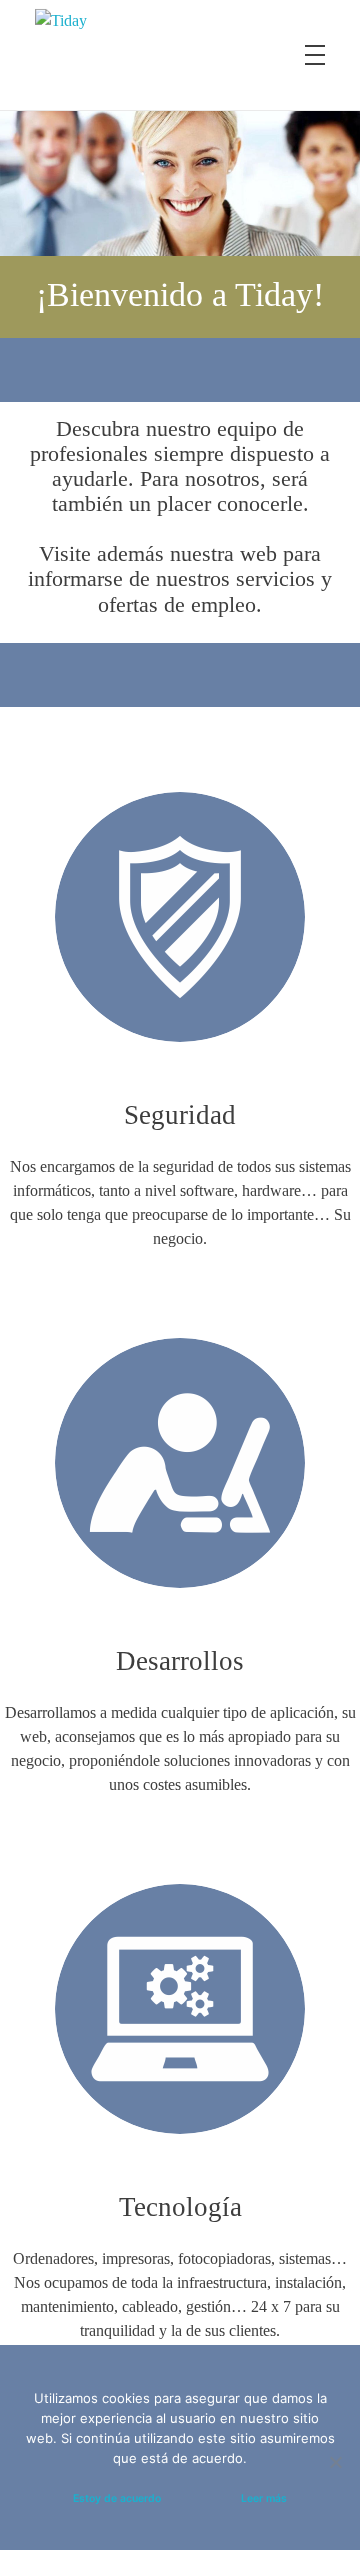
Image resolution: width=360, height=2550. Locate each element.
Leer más (264, 2498)
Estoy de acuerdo (117, 2498)
